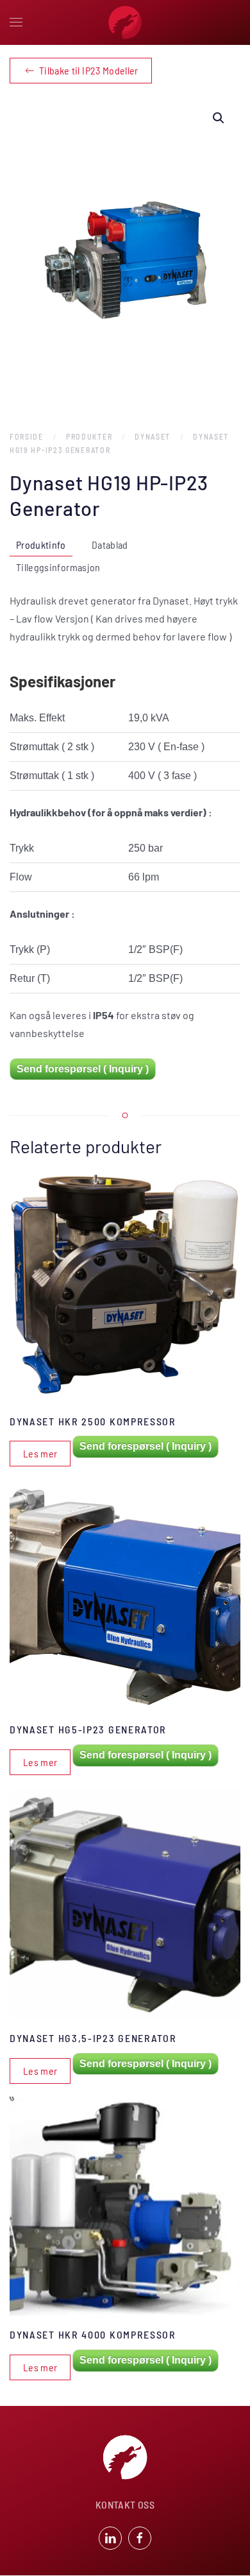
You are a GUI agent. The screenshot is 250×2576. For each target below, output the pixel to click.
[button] (16, 22)
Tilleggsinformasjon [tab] (58, 567)
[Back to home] (125, 22)
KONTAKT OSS (125, 2504)
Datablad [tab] (110, 545)
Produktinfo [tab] (41, 545)
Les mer (40, 1453)
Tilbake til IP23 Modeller (89, 70)
